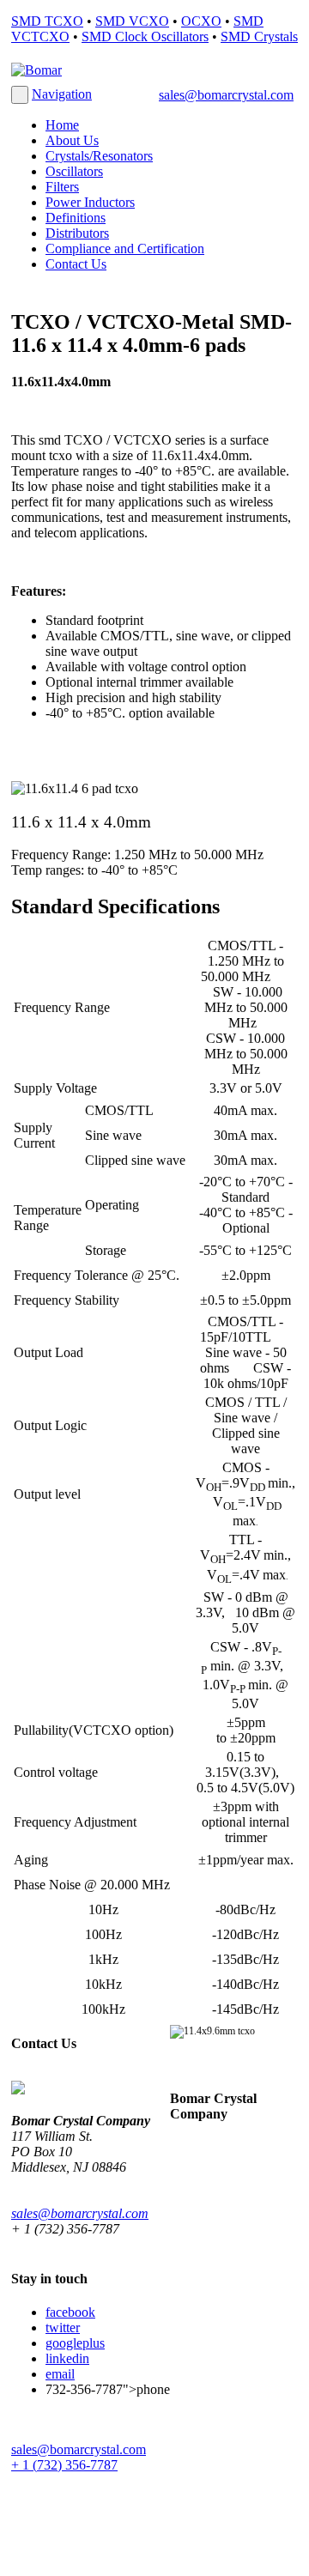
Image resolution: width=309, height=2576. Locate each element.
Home (62, 125)
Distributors (77, 233)
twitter (63, 2327)
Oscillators (74, 171)
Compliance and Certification (125, 249)
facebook (70, 2312)
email (60, 2374)
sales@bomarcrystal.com (226, 95)
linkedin (67, 2358)
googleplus (75, 2343)
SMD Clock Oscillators (145, 36)
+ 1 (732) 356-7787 (64, 2465)
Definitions (76, 218)
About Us (72, 140)
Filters (62, 187)
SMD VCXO (132, 21)
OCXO (201, 21)
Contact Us (76, 264)
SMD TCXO (47, 21)
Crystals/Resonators (99, 156)
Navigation (62, 94)
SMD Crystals (259, 36)
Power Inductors (90, 202)
